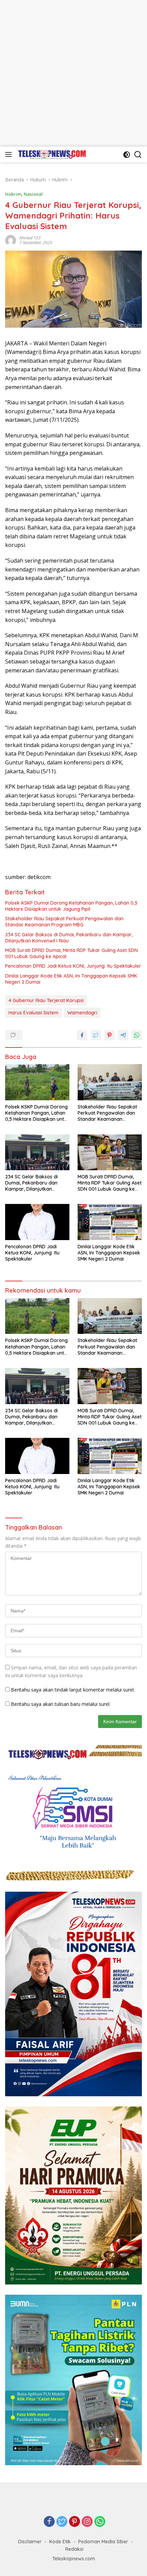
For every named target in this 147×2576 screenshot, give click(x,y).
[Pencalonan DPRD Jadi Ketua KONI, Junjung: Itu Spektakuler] (37, 1222)
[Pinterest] (75, 2522)
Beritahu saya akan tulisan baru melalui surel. (61, 1704)
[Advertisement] (73, 73)
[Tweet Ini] (96, 1035)
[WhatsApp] (100, 2522)
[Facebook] (49, 2522)
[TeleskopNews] (51, 154)
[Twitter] (62, 2522)
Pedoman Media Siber (103, 2542)
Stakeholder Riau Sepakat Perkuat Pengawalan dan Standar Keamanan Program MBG (64, 922)
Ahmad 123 (30, 238)
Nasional (33, 194)
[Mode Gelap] (127, 155)
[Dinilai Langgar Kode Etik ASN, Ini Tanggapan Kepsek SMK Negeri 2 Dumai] (110, 1222)
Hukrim (13, 194)
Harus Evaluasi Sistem (34, 1013)
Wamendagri (82, 1013)
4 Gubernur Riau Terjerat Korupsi (46, 1000)
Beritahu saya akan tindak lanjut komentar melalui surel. (73, 1690)
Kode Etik (60, 2542)
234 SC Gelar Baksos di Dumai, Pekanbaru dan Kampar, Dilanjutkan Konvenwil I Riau (69, 938)
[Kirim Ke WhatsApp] (137, 1035)
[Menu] (10, 154)
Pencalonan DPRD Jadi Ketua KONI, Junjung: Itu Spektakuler (73, 966)
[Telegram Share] (123, 1035)
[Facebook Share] (82, 1035)
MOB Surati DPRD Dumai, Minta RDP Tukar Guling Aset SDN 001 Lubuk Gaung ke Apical (71, 953)
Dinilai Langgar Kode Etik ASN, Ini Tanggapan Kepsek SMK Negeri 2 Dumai (71, 979)
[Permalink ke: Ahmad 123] (11, 240)
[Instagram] (87, 2522)
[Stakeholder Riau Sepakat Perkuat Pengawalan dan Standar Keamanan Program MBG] (110, 1082)
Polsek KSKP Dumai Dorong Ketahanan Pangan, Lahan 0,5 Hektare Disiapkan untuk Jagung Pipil (71, 906)
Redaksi (74, 2549)
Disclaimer (30, 2542)
